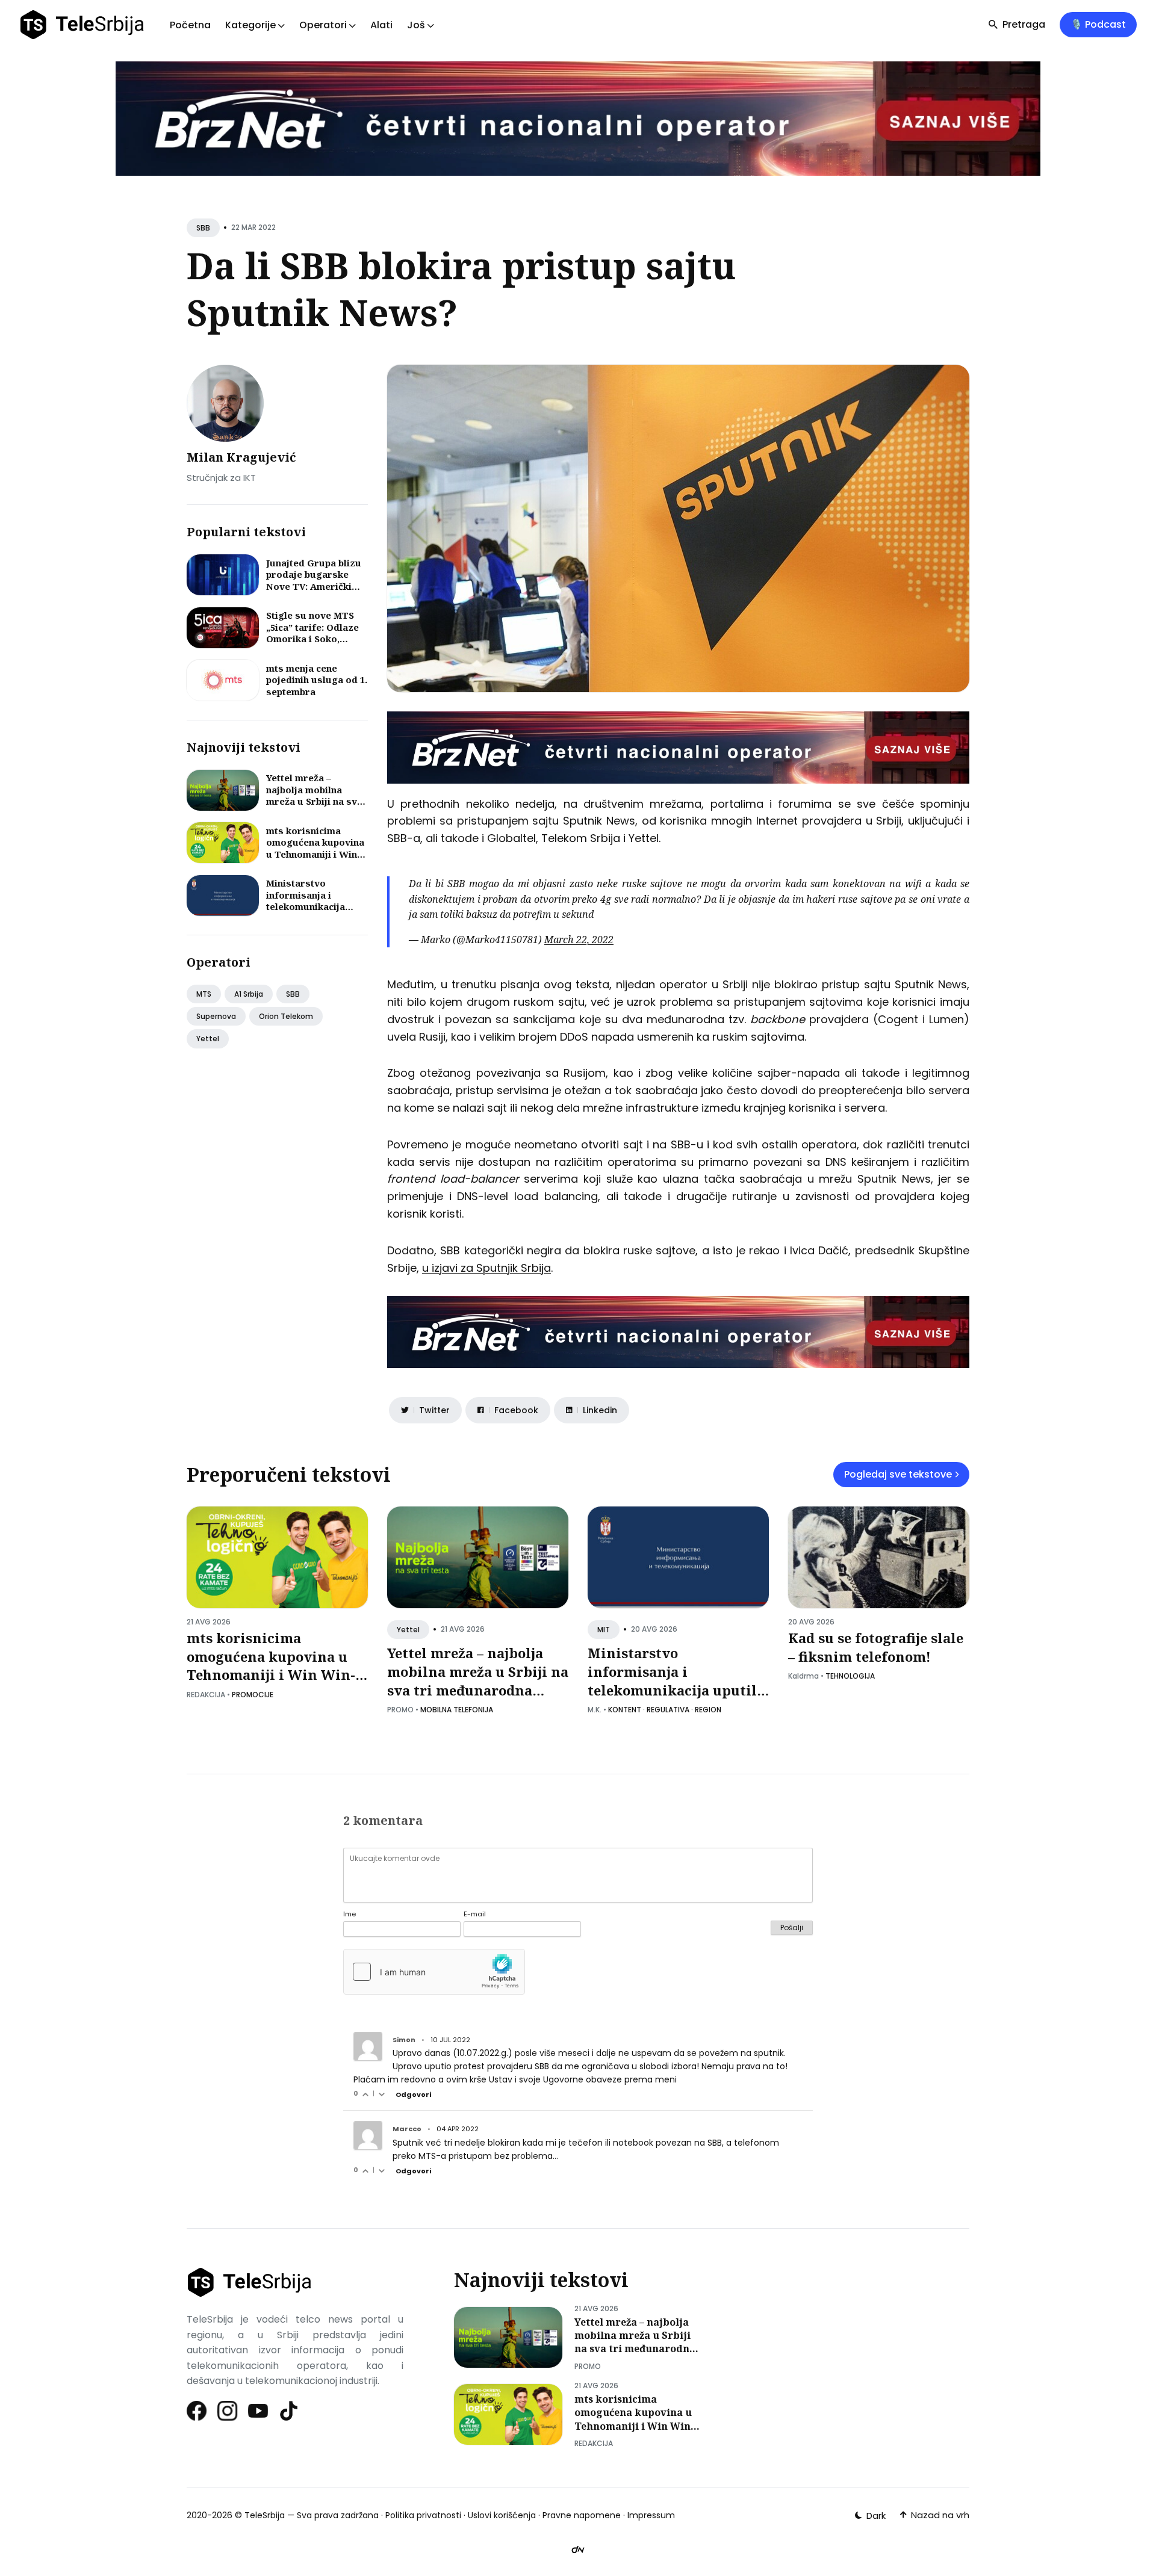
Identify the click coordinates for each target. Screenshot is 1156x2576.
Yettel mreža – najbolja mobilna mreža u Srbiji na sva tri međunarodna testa (314, 801)
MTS (204, 994)
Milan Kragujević (241, 457)
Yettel (208, 1039)
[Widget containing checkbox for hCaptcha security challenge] (434, 1972)
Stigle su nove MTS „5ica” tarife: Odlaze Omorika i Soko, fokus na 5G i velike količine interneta (312, 639)
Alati (381, 25)
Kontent (625, 1710)
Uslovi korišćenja (502, 2515)
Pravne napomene (582, 2515)
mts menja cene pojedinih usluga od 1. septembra (317, 680)
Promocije (253, 1695)
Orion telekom (286, 1016)
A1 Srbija (249, 994)
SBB (203, 228)
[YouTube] (259, 2411)
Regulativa (668, 1710)
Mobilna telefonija (457, 1710)
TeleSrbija (265, 2515)
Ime (350, 1914)
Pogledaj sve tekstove (898, 1474)
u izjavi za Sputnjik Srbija (486, 1268)
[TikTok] (289, 2411)
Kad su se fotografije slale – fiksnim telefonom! (876, 1647)
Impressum (651, 2515)
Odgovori (413, 2095)
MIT (604, 1630)
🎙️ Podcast (1098, 24)
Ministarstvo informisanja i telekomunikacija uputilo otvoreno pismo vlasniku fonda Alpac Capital (316, 912)
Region (708, 1710)
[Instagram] (228, 2411)
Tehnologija (850, 1676)
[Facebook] (197, 2411)
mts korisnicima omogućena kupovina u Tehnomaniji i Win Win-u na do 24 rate (315, 848)
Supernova (216, 1016)
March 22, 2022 (579, 940)
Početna (190, 25)
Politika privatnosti (423, 2515)
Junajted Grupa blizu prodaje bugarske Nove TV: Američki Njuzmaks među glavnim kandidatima (314, 586)
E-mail (475, 1914)
